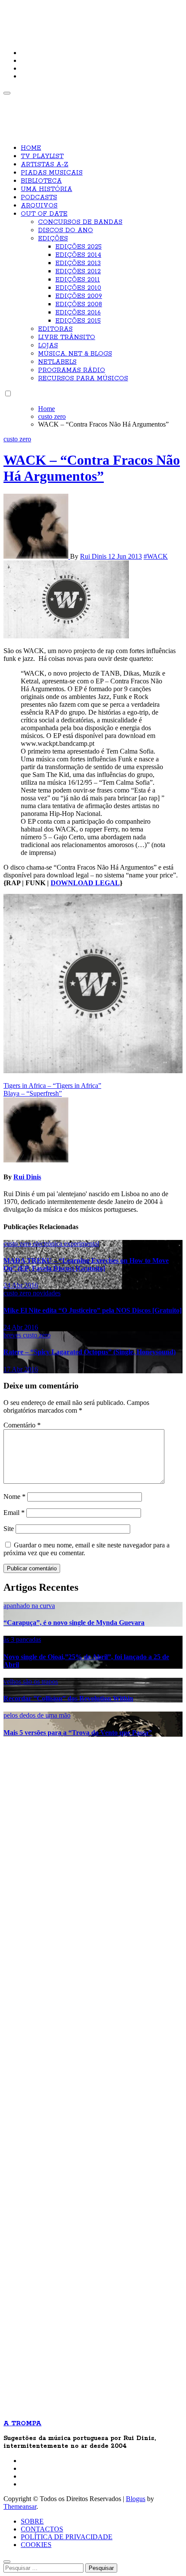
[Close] (7, 2562)
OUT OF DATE (44, 214)
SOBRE (32, 2521)
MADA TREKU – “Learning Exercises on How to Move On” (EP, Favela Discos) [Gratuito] (86, 1264)
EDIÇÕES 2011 (78, 280)
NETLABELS (57, 362)
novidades (47, 1293)
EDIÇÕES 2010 (78, 288)
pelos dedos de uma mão (37, 1715)
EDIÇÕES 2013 (78, 263)
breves (13, 1335)
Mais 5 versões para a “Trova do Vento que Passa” (78, 1733)
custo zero (17, 439)
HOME (31, 148)
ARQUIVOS (39, 206)
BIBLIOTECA (41, 181)
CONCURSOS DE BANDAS (80, 222)
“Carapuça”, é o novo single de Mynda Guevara (74, 1623)
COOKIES (36, 2545)
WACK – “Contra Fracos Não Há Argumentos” (92, 468)
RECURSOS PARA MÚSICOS (83, 379)
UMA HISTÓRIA (46, 189)
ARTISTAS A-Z (45, 165)
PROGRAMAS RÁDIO (72, 370)
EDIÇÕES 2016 (78, 313)
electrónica (48, 1244)
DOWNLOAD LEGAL (85, 883)
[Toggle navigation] (7, 93)
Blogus (136, 2499)
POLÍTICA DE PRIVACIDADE (67, 2537)
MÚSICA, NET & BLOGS (75, 354)
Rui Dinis (94, 556)
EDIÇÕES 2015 (78, 321)
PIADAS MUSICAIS (52, 173)
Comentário (22, 1425)
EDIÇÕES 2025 (79, 247)
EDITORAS (55, 329)
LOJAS (48, 346)
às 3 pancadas (22, 1639)
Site (9, 1529)
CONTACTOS (42, 2529)
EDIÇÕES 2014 (78, 255)
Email (14, 1513)
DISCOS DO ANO (66, 230)
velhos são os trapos (31, 1681)
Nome (14, 1497)
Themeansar (20, 2506)
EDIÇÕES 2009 (79, 296)
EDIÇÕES (53, 239)
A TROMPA (33, 13)
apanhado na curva (29, 1606)
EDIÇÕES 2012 (78, 272)
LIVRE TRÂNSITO (67, 337)
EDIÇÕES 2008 (79, 304)
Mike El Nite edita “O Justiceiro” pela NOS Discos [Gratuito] (93, 1310)
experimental (82, 1244)
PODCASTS (39, 197)
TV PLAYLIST (42, 156)
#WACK (156, 556)
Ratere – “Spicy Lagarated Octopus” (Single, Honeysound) (90, 1352)
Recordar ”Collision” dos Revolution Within (68, 1698)
